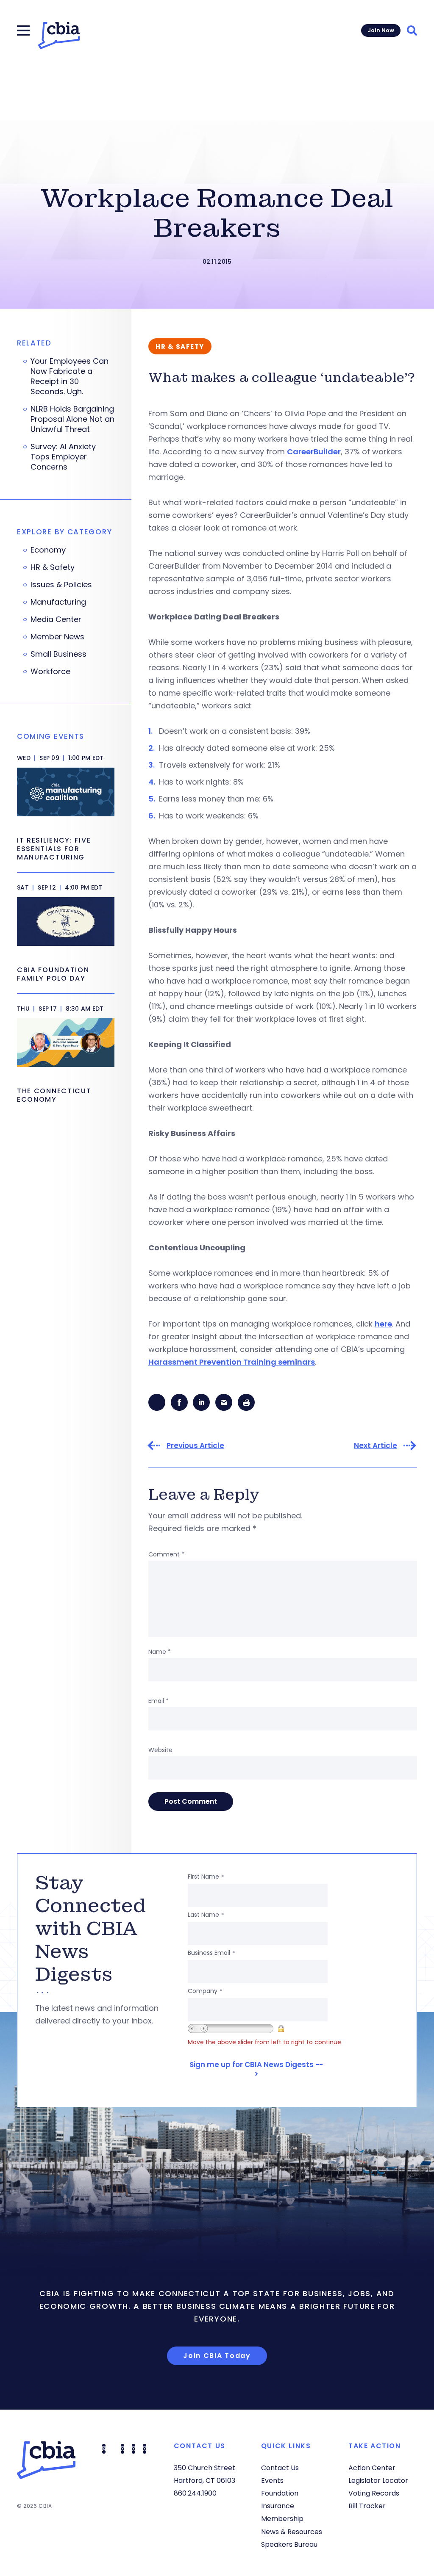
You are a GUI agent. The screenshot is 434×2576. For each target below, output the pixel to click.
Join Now (381, 30)
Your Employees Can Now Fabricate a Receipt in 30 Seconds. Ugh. (70, 376)
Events (272, 2481)
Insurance (278, 2506)
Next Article (376, 1446)
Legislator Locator (378, 2481)
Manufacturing (58, 602)
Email (159, 1701)
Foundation (280, 2493)
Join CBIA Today (217, 2356)
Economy (48, 550)
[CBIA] (59, 36)
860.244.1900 (195, 2493)
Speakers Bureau (289, 2544)
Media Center (56, 619)
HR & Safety (53, 567)
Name (160, 1652)
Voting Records (374, 2493)
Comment (166, 1554)
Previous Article (195, 1446)
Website (160, 1750)
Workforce (50, 672)
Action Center (372, 2468)
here (383, 1324)
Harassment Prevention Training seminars (232, 1362)
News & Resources (292, 2532)
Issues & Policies (61, 585)
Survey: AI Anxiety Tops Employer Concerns (63, 457)
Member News (57, 637)
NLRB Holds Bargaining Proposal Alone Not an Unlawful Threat (72, 419)
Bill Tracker (367, 2506)
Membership (282, 2519)
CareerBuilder (314, 452)
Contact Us (280, 2468)
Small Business (58, 654)
